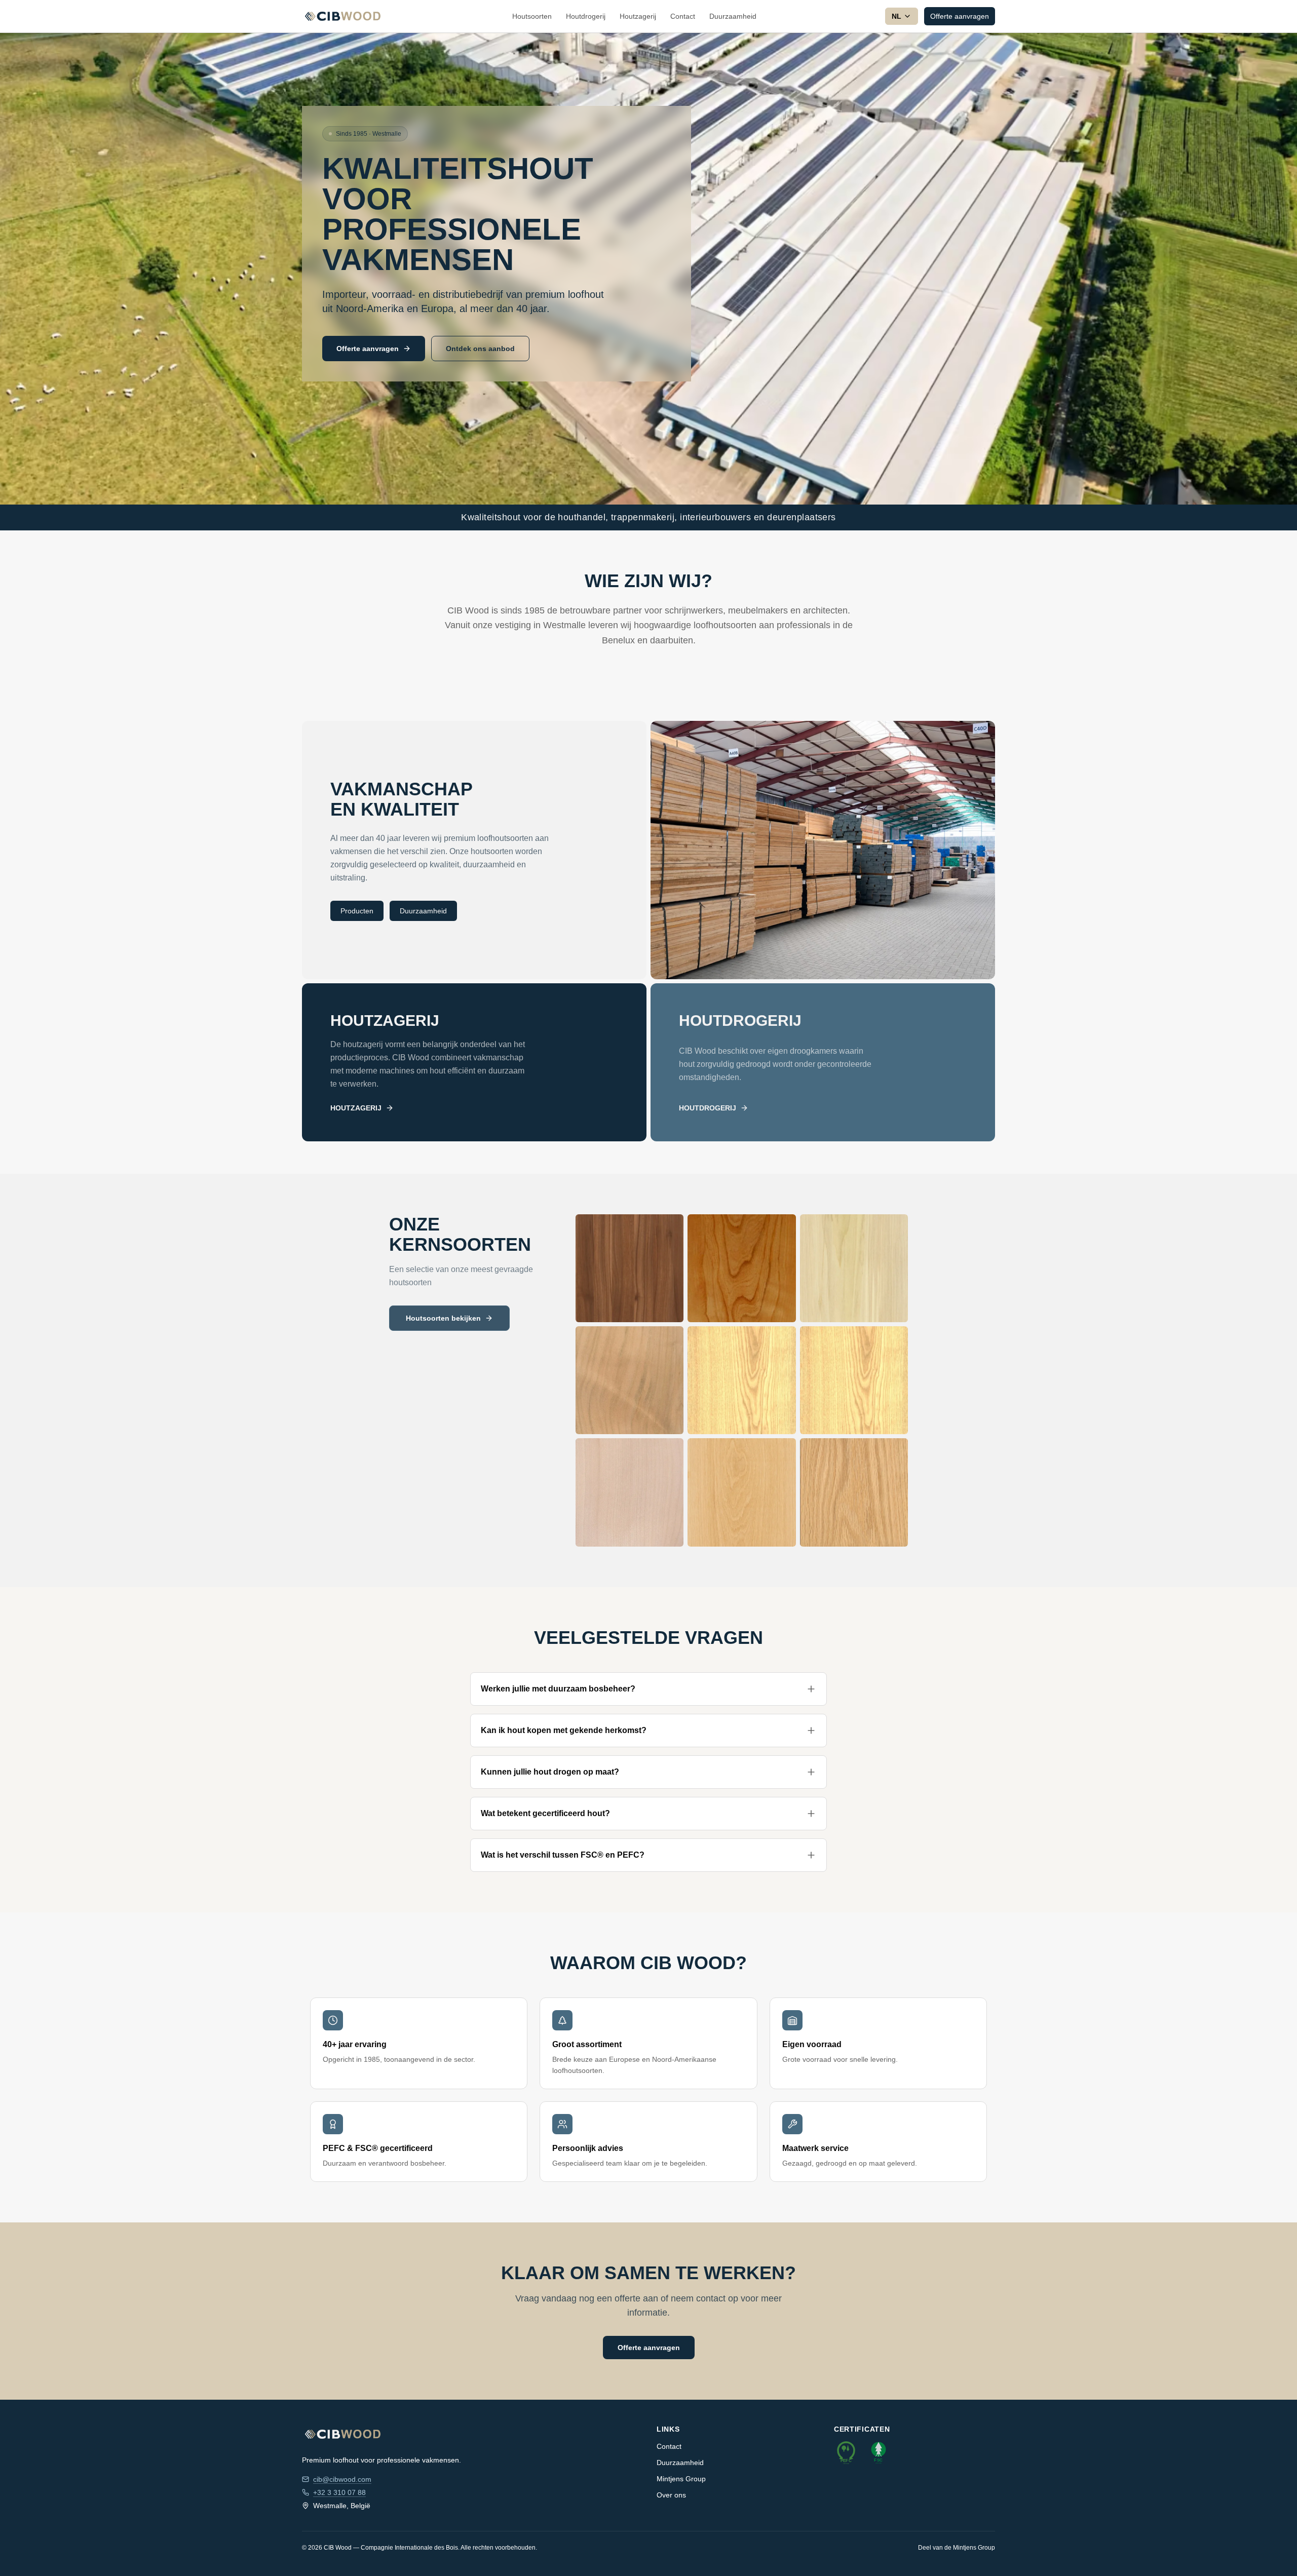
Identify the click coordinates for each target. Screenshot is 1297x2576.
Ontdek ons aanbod (480, 349)
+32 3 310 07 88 (339, 2492)
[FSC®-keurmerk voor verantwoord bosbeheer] (879, 2452)
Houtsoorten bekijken (443, 1318)
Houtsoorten (532, 16)
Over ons (671, 2495)
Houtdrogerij (586, 16)
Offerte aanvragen (960, 16)
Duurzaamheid (733, 16)
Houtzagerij (638, 16)
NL (897, 16)
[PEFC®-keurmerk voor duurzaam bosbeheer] (846, 2452)
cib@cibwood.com (342, 2479)
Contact (683, 16)
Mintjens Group (681, 2479)
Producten (357, 911)
